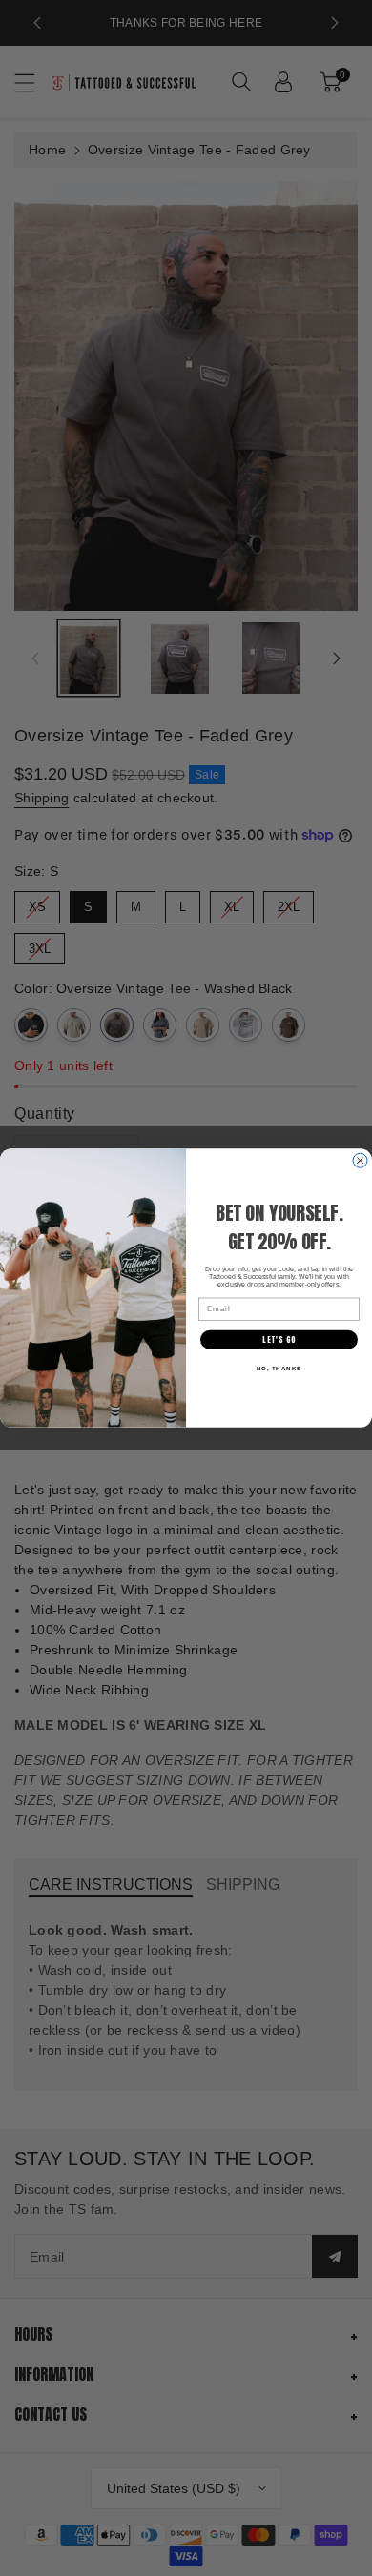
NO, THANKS (279, 1368)
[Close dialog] (360, 1160)
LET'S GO (279, 1340)
